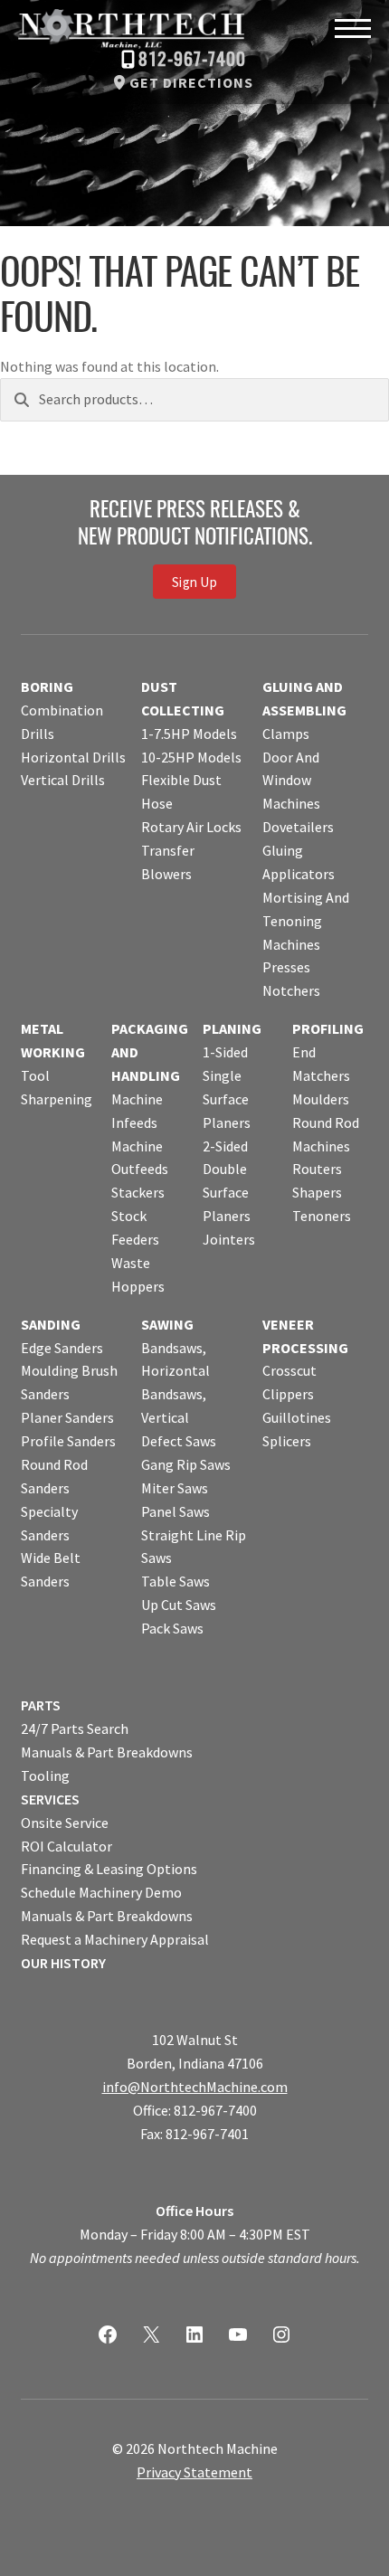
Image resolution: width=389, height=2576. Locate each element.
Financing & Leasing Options (109, 1869)
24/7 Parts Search (75, 1728)
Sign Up (194, 581)
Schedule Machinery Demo (101, 1892)
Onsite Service (65, 1823)
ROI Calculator (66, 1846)
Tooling (45, 1776)
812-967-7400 (192, 61)
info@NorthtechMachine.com (195, 2087)
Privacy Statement (194, 2472)
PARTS (41, 1705)
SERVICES (50, 1799)
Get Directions (191, 82)
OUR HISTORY (63, 1963)
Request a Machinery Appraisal (115, 1939)
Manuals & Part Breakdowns (107, 1752)
